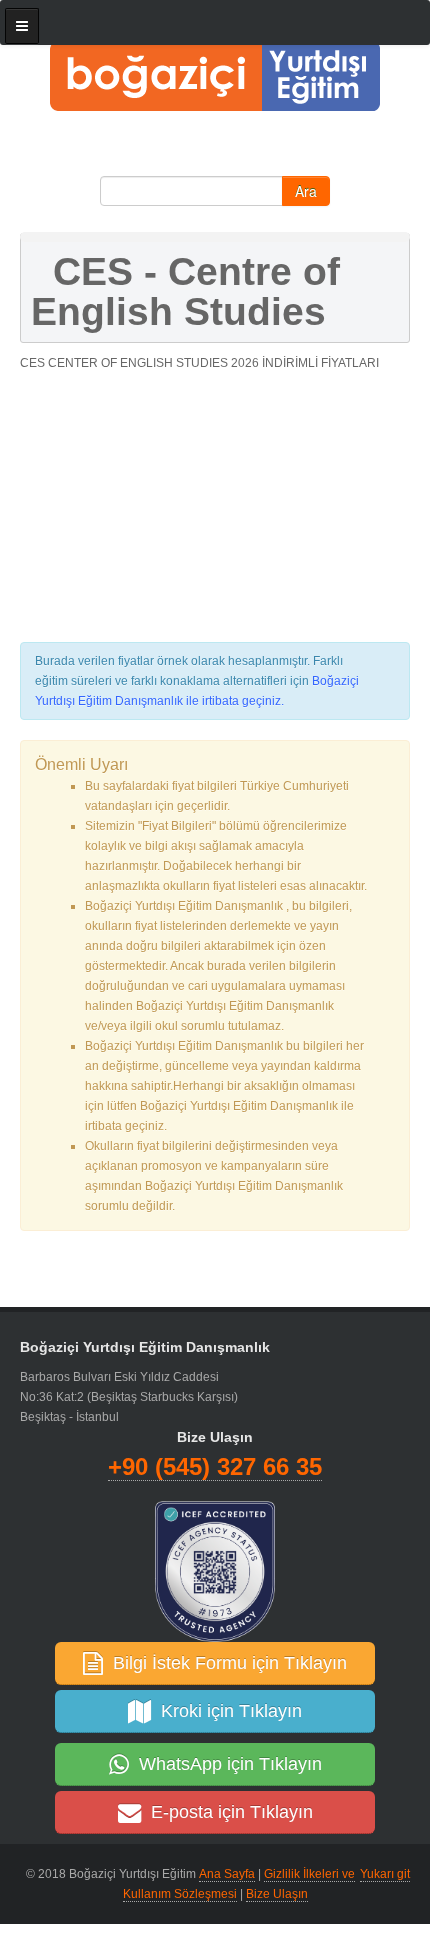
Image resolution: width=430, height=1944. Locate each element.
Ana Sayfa (227, 1874)
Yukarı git (385, 1874)
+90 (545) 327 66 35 (215, 1466)
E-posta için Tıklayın (227, 1812)
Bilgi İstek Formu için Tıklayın (225, 1663)
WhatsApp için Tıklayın (225, 1764)
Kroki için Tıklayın (226, 1711)
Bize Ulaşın (277, 1894)
